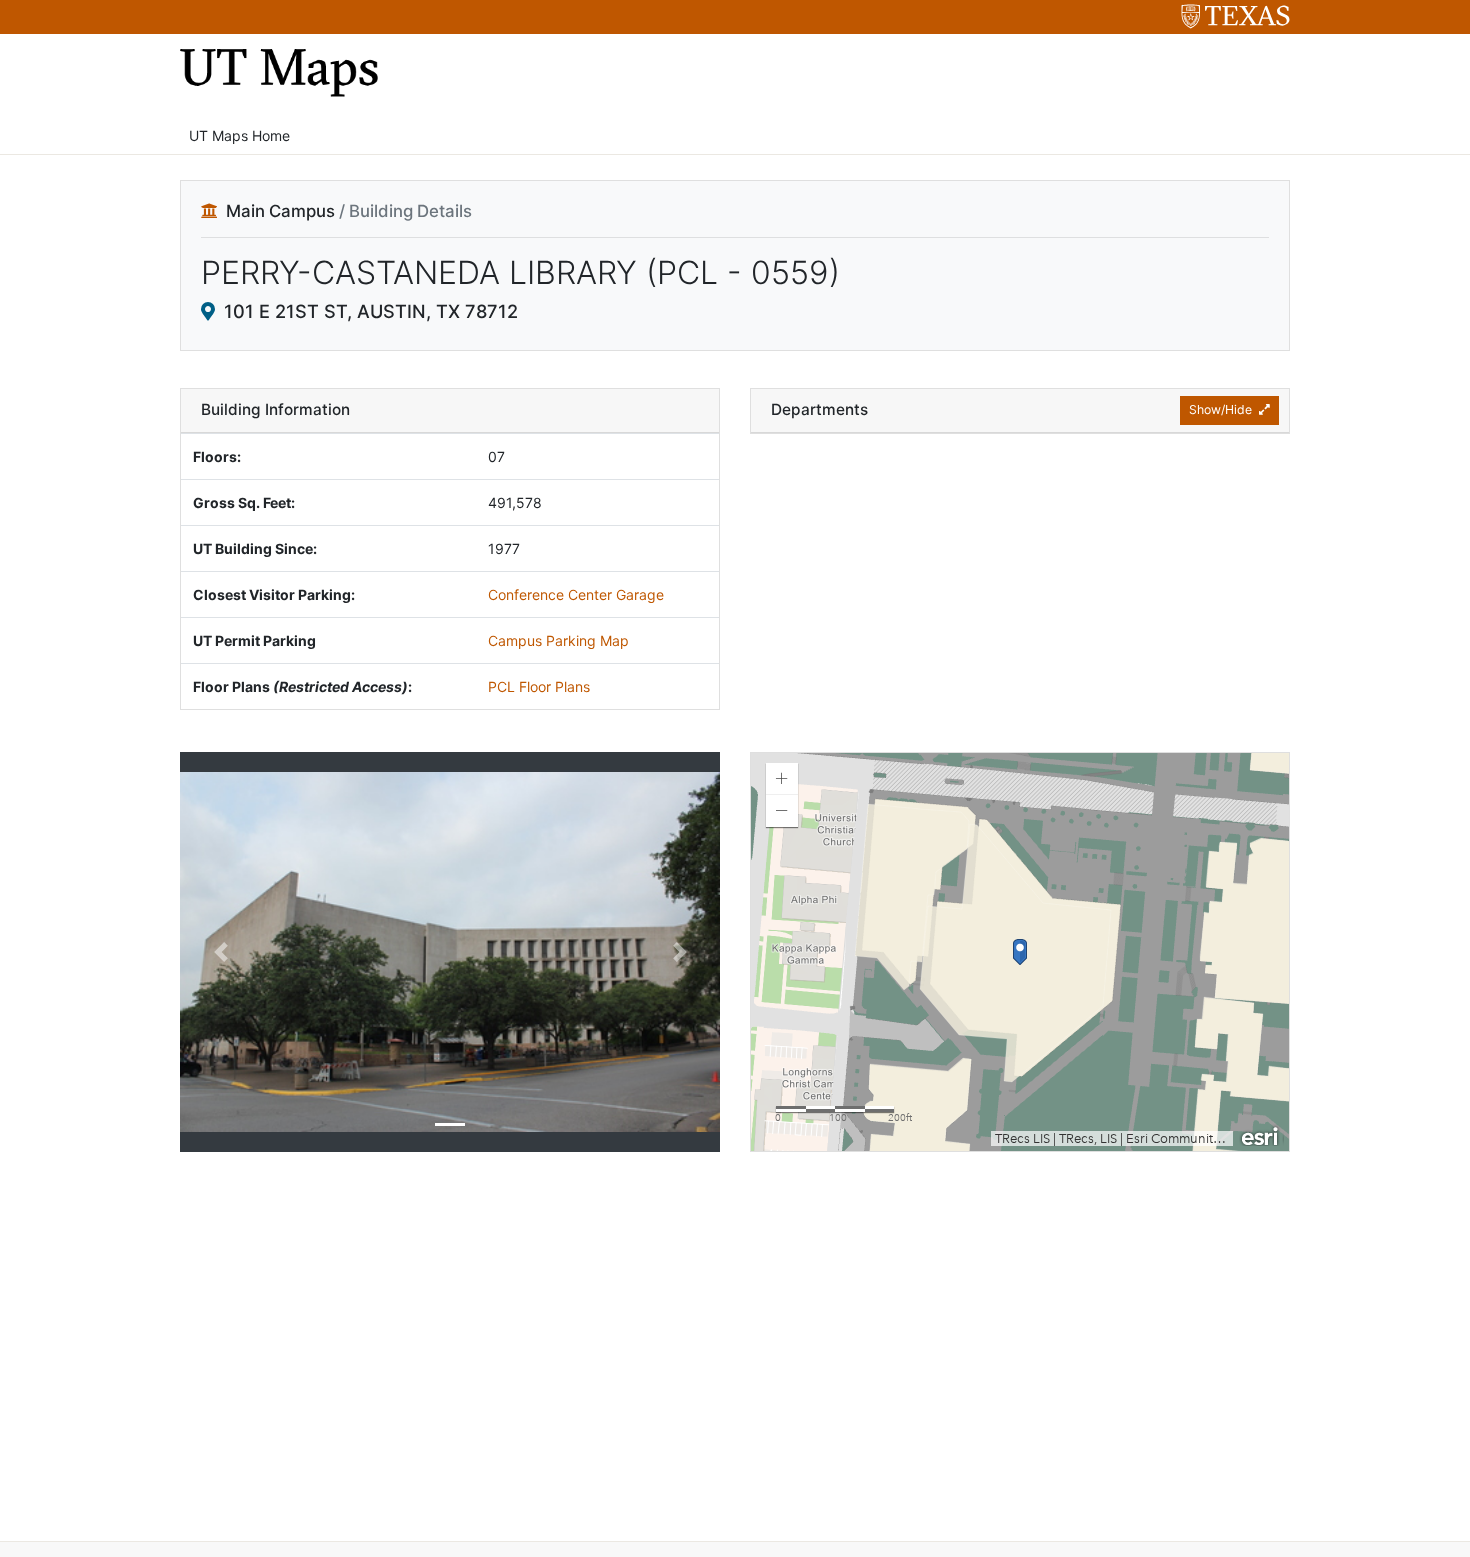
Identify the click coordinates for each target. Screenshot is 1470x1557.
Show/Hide (1222, 409)
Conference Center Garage (576, 594)
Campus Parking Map (558, 640)
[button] (220, 952)
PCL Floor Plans (539, 686)
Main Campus (280, 211)
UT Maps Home (239, 135)
